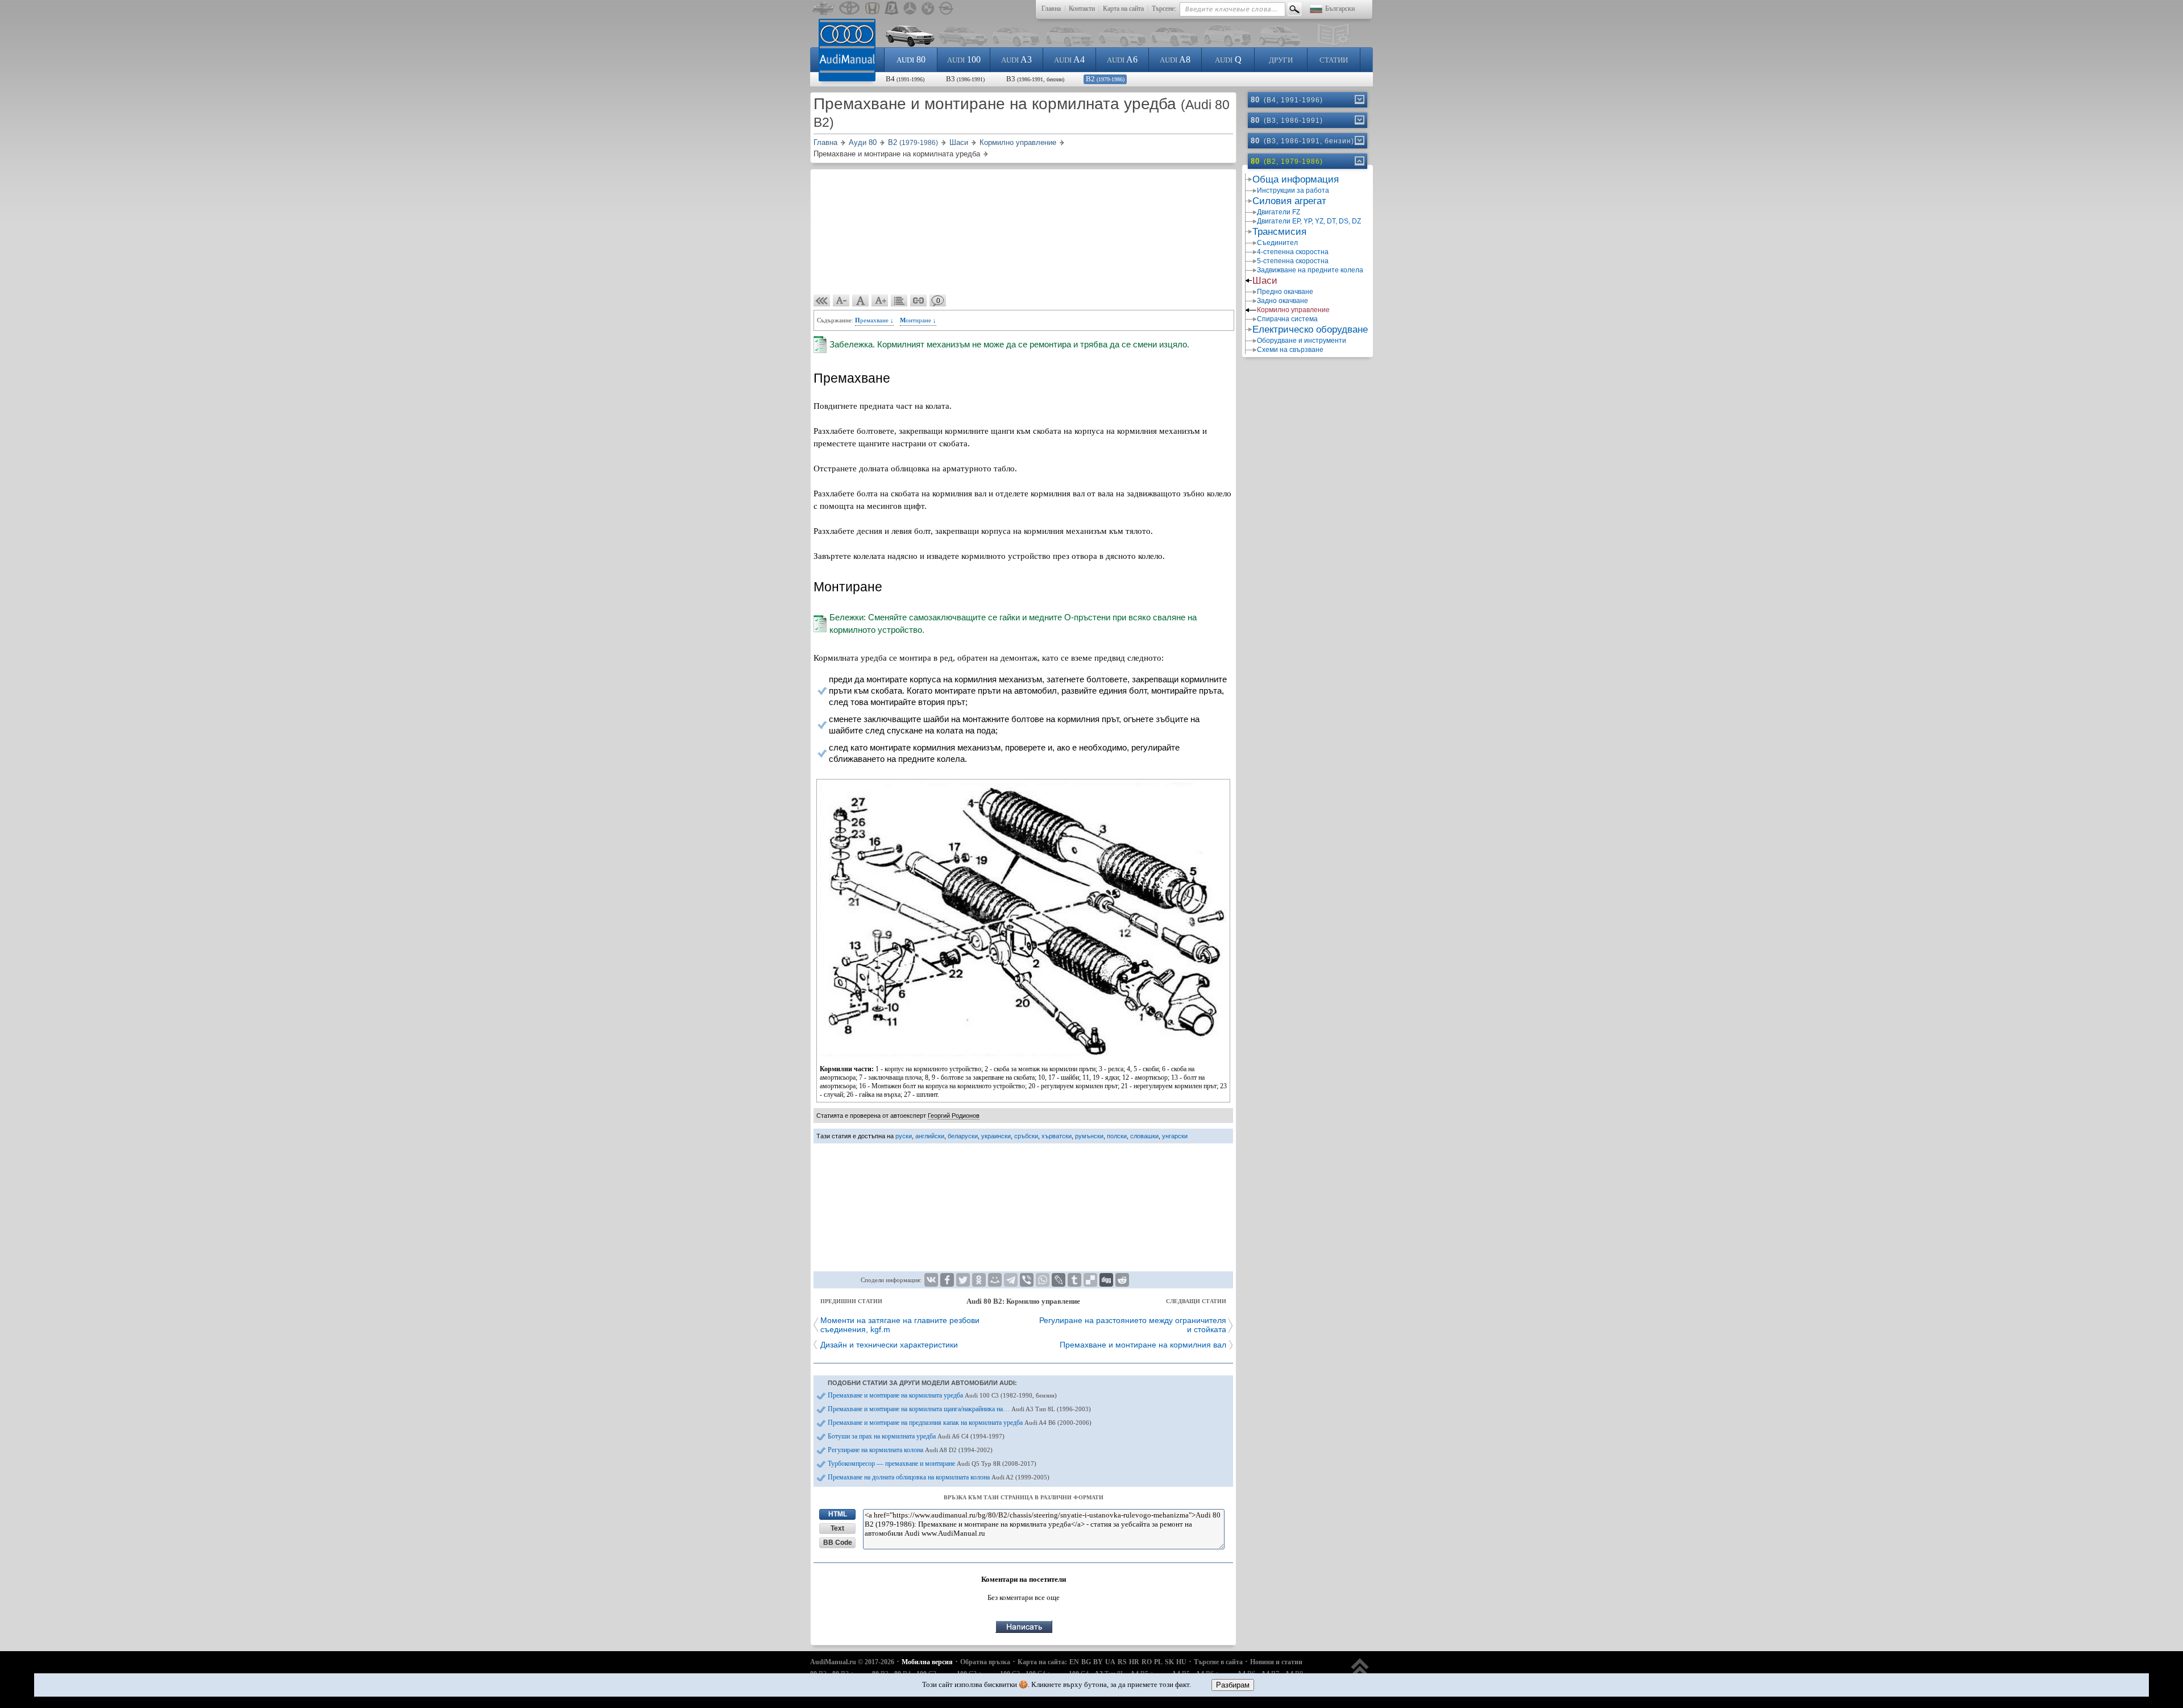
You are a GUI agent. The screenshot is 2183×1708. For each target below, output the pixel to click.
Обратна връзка (985, 1662)
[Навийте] (1359, 161)
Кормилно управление (1293, 310)
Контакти (1082, 9)
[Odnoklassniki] (979, 1280)
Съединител (1277, 243)
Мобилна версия (927, 1662)
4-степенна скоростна (1293, 252)
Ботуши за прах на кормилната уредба (916, 1436)
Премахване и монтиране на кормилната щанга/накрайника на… (959, 1409)
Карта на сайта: (1042, 1662)
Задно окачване (1283, 301)
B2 (1105, 79)
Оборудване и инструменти (1302, 341)
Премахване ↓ (874, 320)
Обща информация (1296, 179)
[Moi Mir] (995, 1280)
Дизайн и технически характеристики (889, 1345)
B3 (965, 79)
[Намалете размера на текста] (841, 301)
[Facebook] (947, 1280)
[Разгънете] (1359, 100)
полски (1117, 1136)
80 (911, 59)
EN (1074, 1662)
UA (1110, 1662)
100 (964, 59)
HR (1134, 1662)
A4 (1069, 59)
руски (904, 1136)
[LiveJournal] (1059, 1280)
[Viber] (1027, 1280)
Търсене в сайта (1218, 1662)
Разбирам (1233, 1685)
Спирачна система (1287, 319)
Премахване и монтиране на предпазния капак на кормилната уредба (960, 1423)
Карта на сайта (1123, 9)
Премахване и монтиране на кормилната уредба (942, 1395)
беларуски (963, 1136)
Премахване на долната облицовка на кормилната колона (939, 1477)
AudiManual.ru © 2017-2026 (852, 1662)
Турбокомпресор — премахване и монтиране (932, 1464)
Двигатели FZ (1279, 212)
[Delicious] (1090, 1280)
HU (1181, 1662)
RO (1147, 1662)
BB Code (838, 1543)
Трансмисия (1279, 232)
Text (837, 1528)
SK (1169, 1662)
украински (996, 1136)
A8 (1175, 59)
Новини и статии (1276, 1662)
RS (1122, 1662)
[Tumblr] (1074, 1280)
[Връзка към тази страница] (919, 301)
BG (1086, 1662)
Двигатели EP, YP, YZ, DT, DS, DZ (1309, 221)
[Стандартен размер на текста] (861, 301)
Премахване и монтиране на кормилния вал (1143, 1345)
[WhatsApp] (1043, 1280)
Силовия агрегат (1289, 201)
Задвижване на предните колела (1310, 270)
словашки (1144, 1136)
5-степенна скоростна (1293, 261)
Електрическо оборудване (1310, 329)
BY (1098, 1662)
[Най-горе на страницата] (1360, 1672)
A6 (1122, 59)
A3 (1016, 59)
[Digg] (1106, 1280)
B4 (905, 79)
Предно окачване (1285, 292)
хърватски (1057, 1136)
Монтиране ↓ (918, 320)
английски (930, 1136)
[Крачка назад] (822, 301)
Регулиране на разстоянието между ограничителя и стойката (1133, 1325)
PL (1158, 1662)
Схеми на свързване (1290, 350)
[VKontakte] (931, 1280)
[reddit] (1122, 1280)
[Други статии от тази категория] (899, 301)
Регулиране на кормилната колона (910, 1450)
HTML (838, 1514)
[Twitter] (963, 1280)
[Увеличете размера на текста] (880, 301)
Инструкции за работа (1293, 190)
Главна (1051, 9)
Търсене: (1164, 9)
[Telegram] (1011, 1280)
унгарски (1175, 1136)
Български (1340, 9)
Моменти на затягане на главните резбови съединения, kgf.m (900, 1325)
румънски (1089, 1136)
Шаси (1265, 281)
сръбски (1026, 1136)
